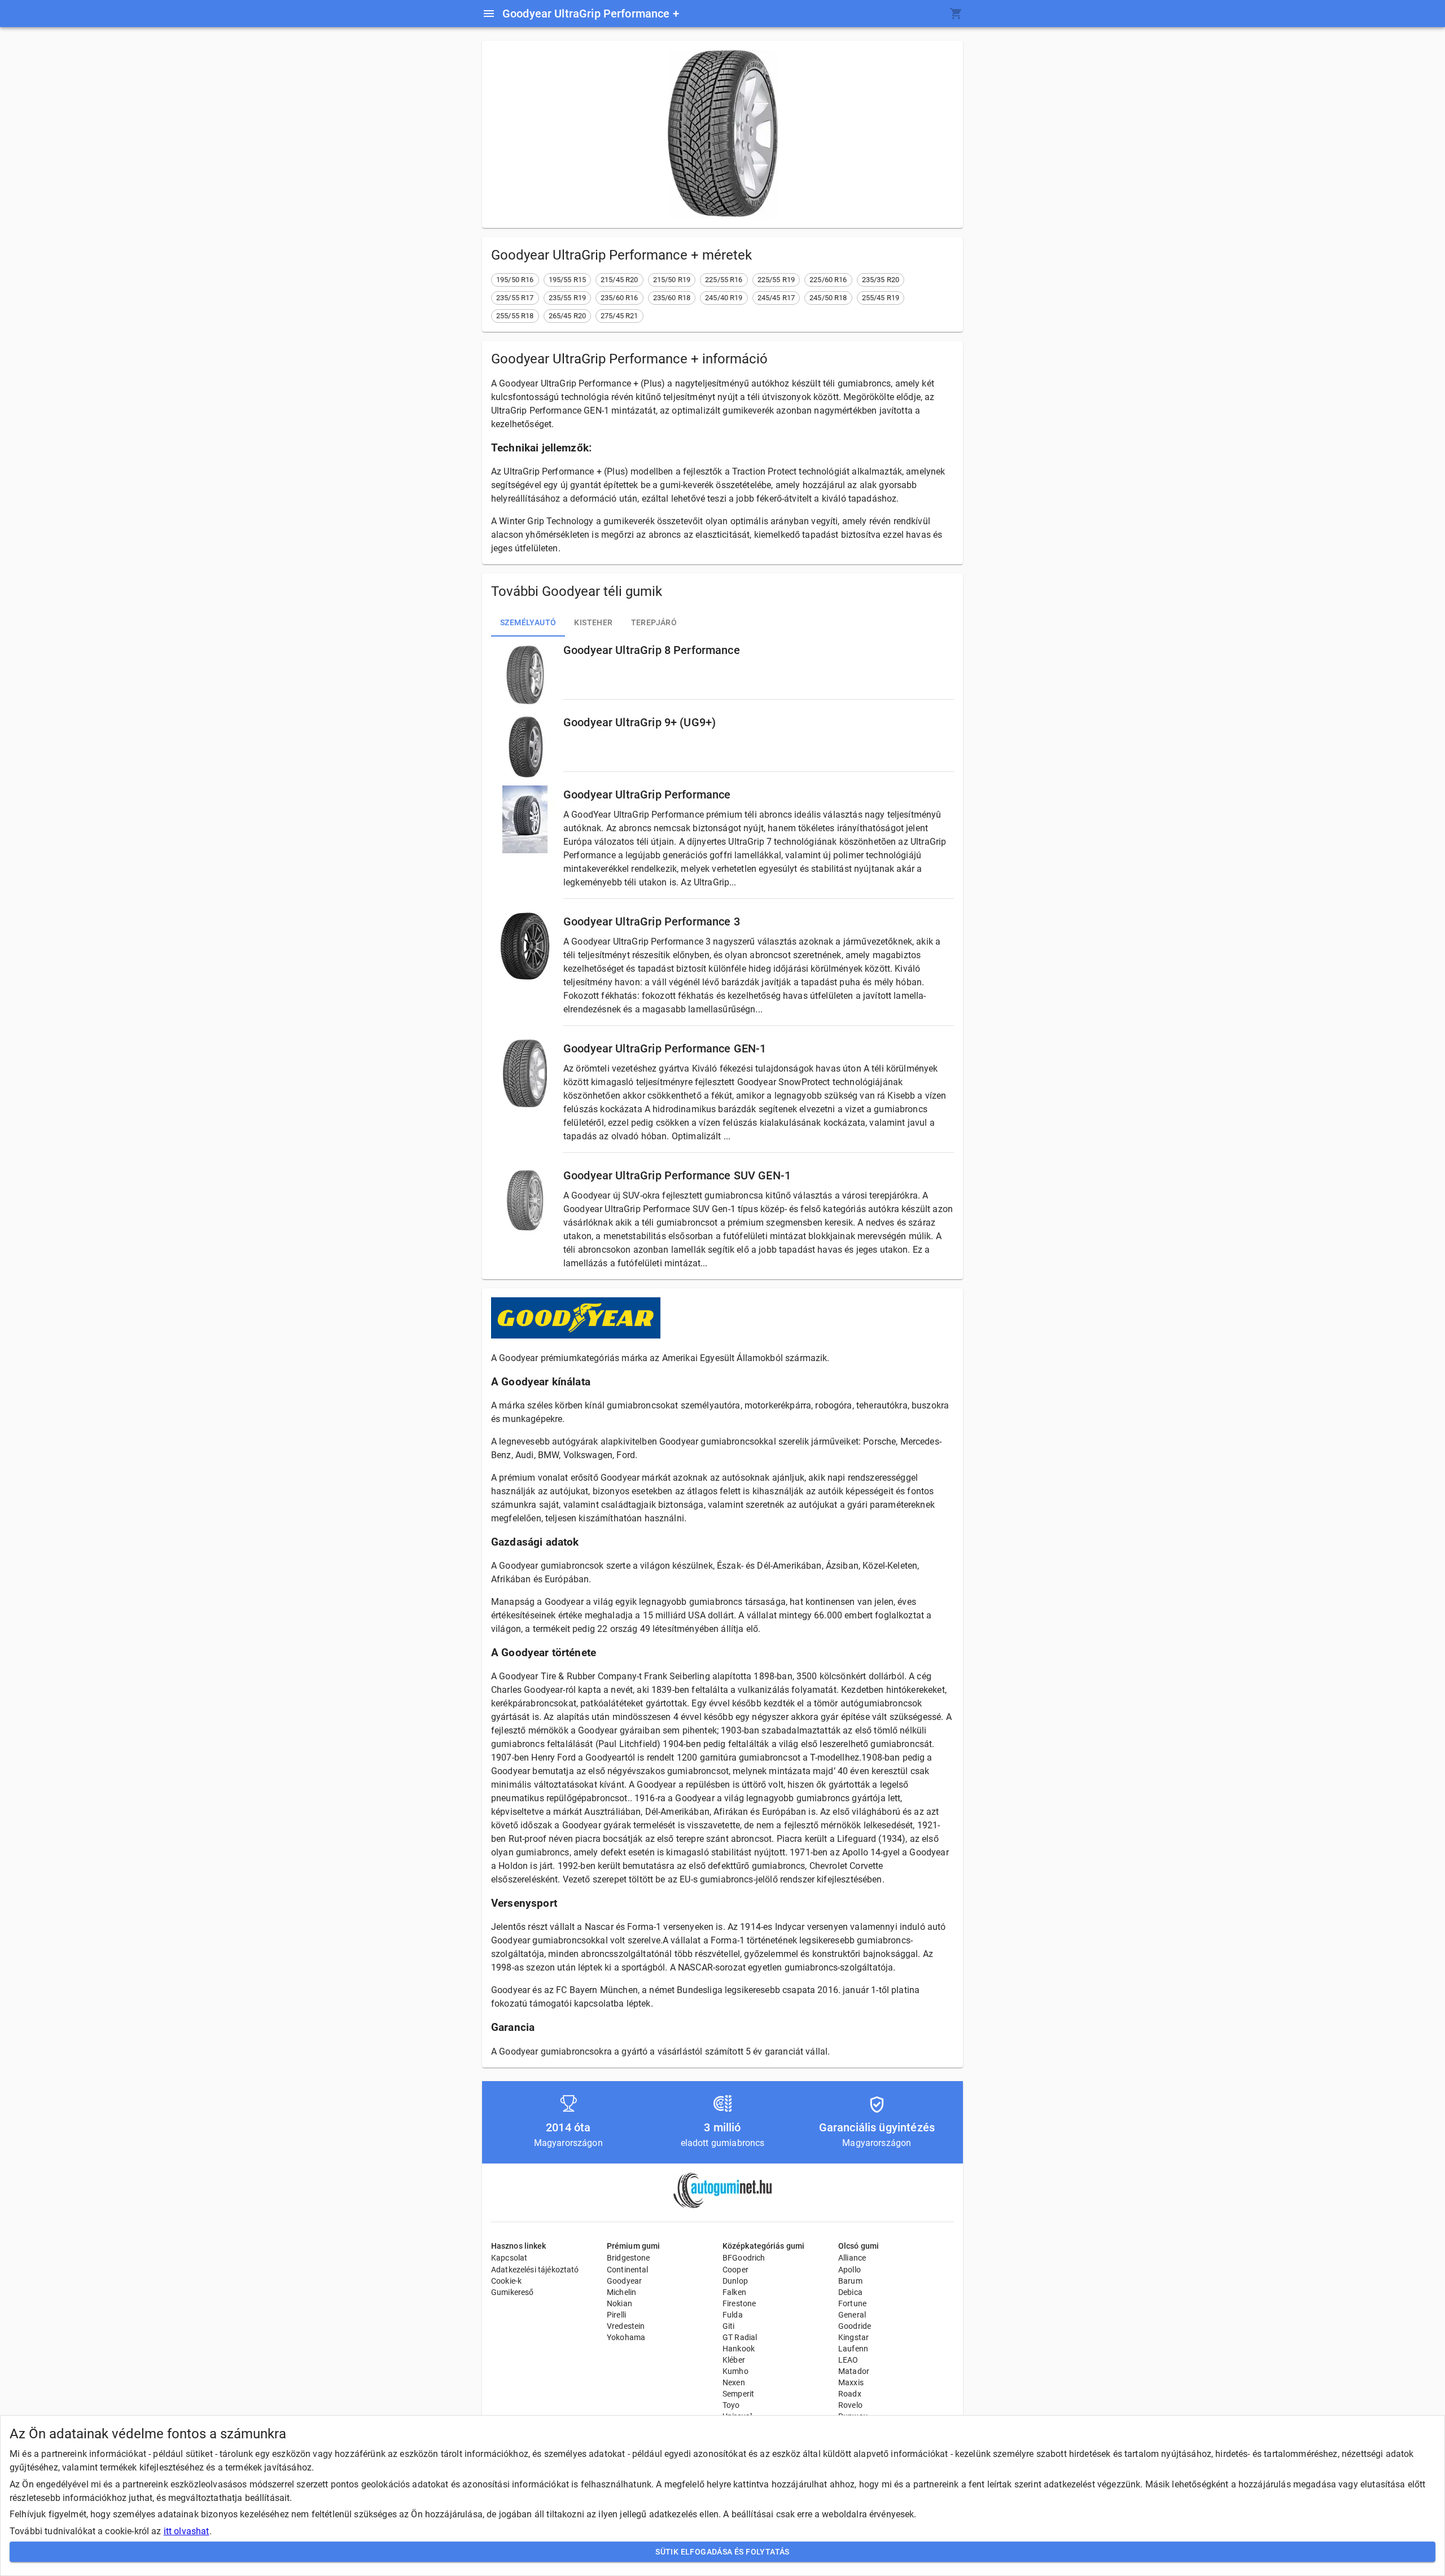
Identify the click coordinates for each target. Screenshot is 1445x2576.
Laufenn (853, 2349)
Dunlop (735, 2281)
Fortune (852, 2303)
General (852, 2315)
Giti (729, 2326)
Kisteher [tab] (593, 622)
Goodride (855, 2326)
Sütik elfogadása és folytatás (722, 2552)
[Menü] (489, 14)
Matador (854, 2371)
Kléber (734, 2360)
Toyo (731, 2405)
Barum (850, 2281)
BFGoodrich (744, 2258)
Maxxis (851, 2382)
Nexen (734, 2382)
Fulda (733, 2315)
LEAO (848, 2360)
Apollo (850, 2270)
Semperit (738, 2394)
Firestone (739, 2303)
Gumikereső (513, 2292)
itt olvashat (187, 2531)
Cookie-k (506, 2281)
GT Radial (740, 2337)
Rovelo (850, 2405)
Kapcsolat (509, 2258)
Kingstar (853, 2337)
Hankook (739, 2349)
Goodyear (624, 2281)
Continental (628, 2270)
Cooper (735, 2270)
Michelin (621, 2292)
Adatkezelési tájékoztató (535, 2270)
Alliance (852, 2258)
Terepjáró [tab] (654, 622)
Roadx (850, 2394)
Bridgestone (629, 2258)
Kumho (735, 2371)
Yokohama (626, 2337)
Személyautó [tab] (528, 622)
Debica (850, 2292)
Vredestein (626, 2326)
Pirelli (616, 2315)
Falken (734, 2292)
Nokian (619, 2303)
